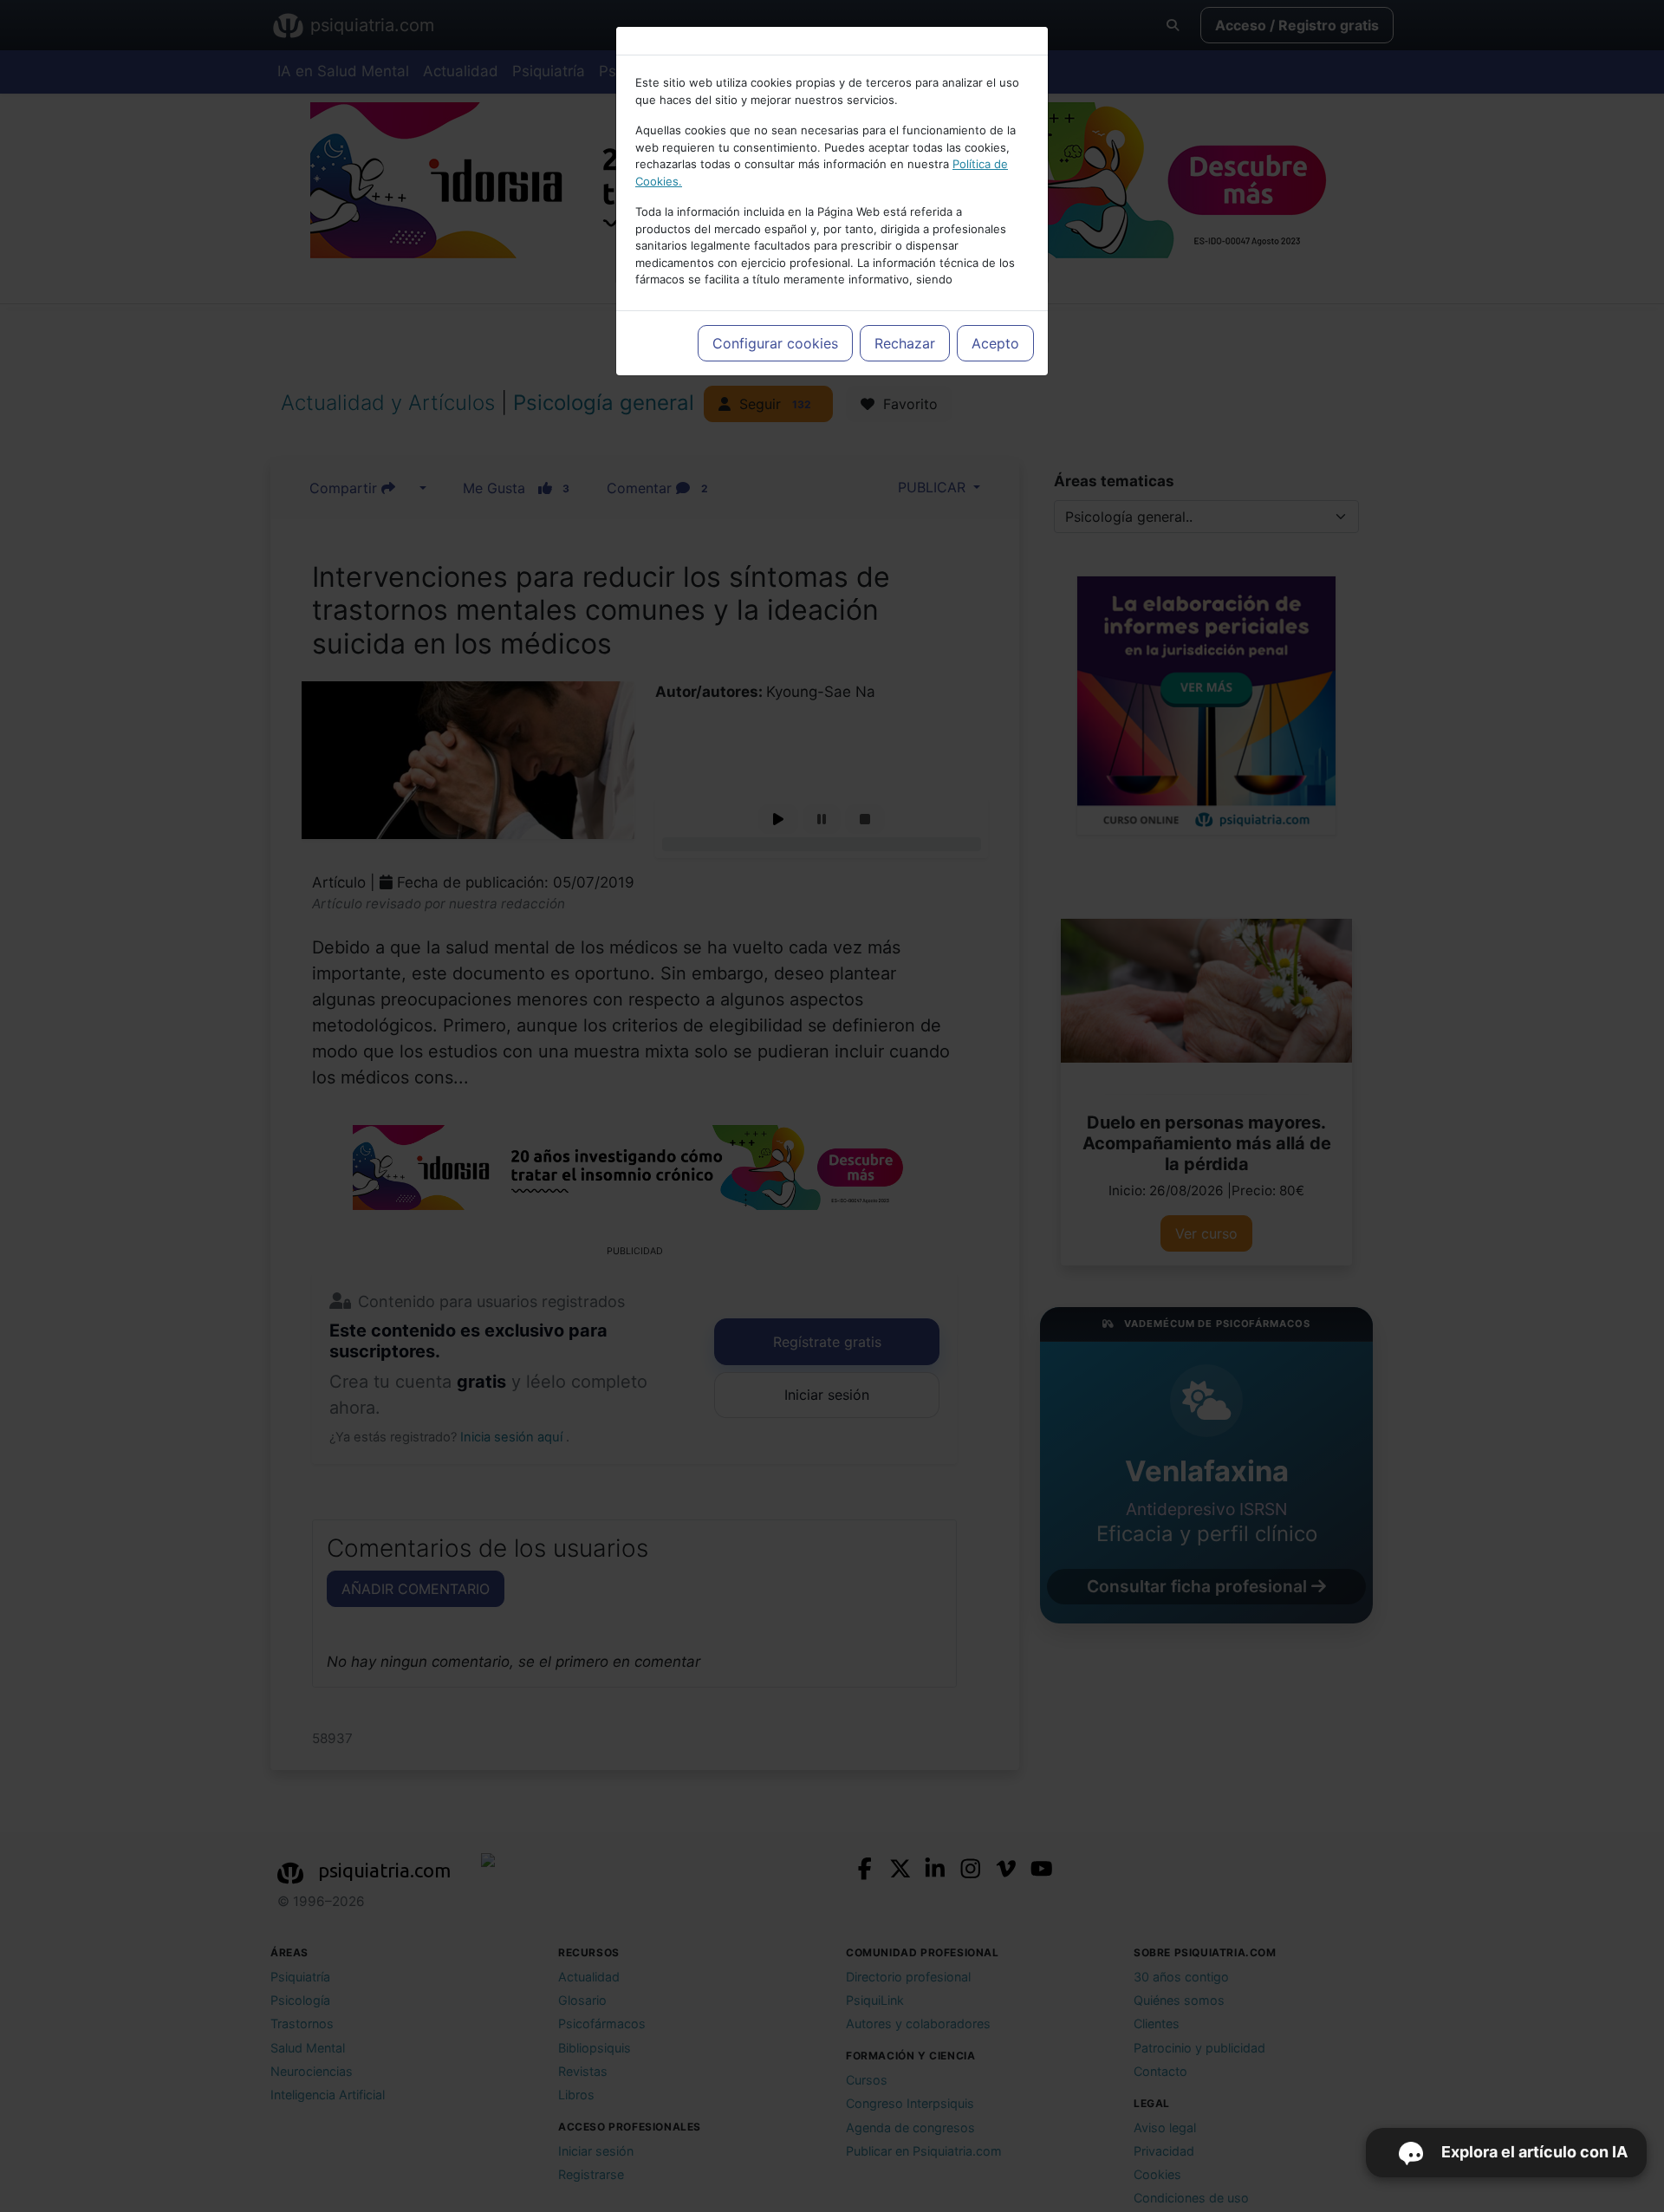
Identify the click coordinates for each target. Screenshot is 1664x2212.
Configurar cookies (775, 343)
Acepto (995, 343)
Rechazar (905, 343)
